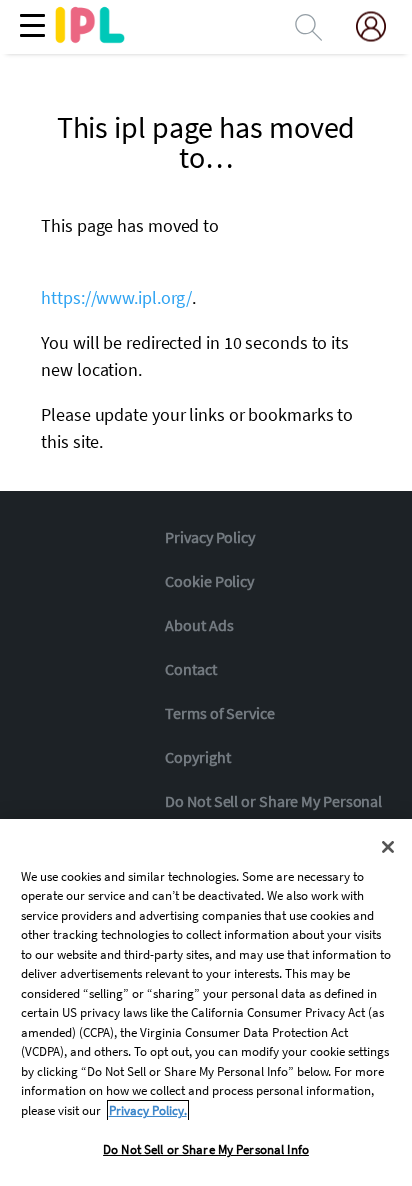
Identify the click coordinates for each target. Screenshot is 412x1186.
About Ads (199, 625)
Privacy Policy (210, 537)
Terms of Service (219, 713)
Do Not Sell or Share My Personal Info (206, 1149)
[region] (206, 1002)
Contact (190, 669)
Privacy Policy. (148, 1110)
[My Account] (379, 26)
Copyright (197, 757)
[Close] (388, 847)
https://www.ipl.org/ (116, 297)
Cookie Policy (209, 581)
